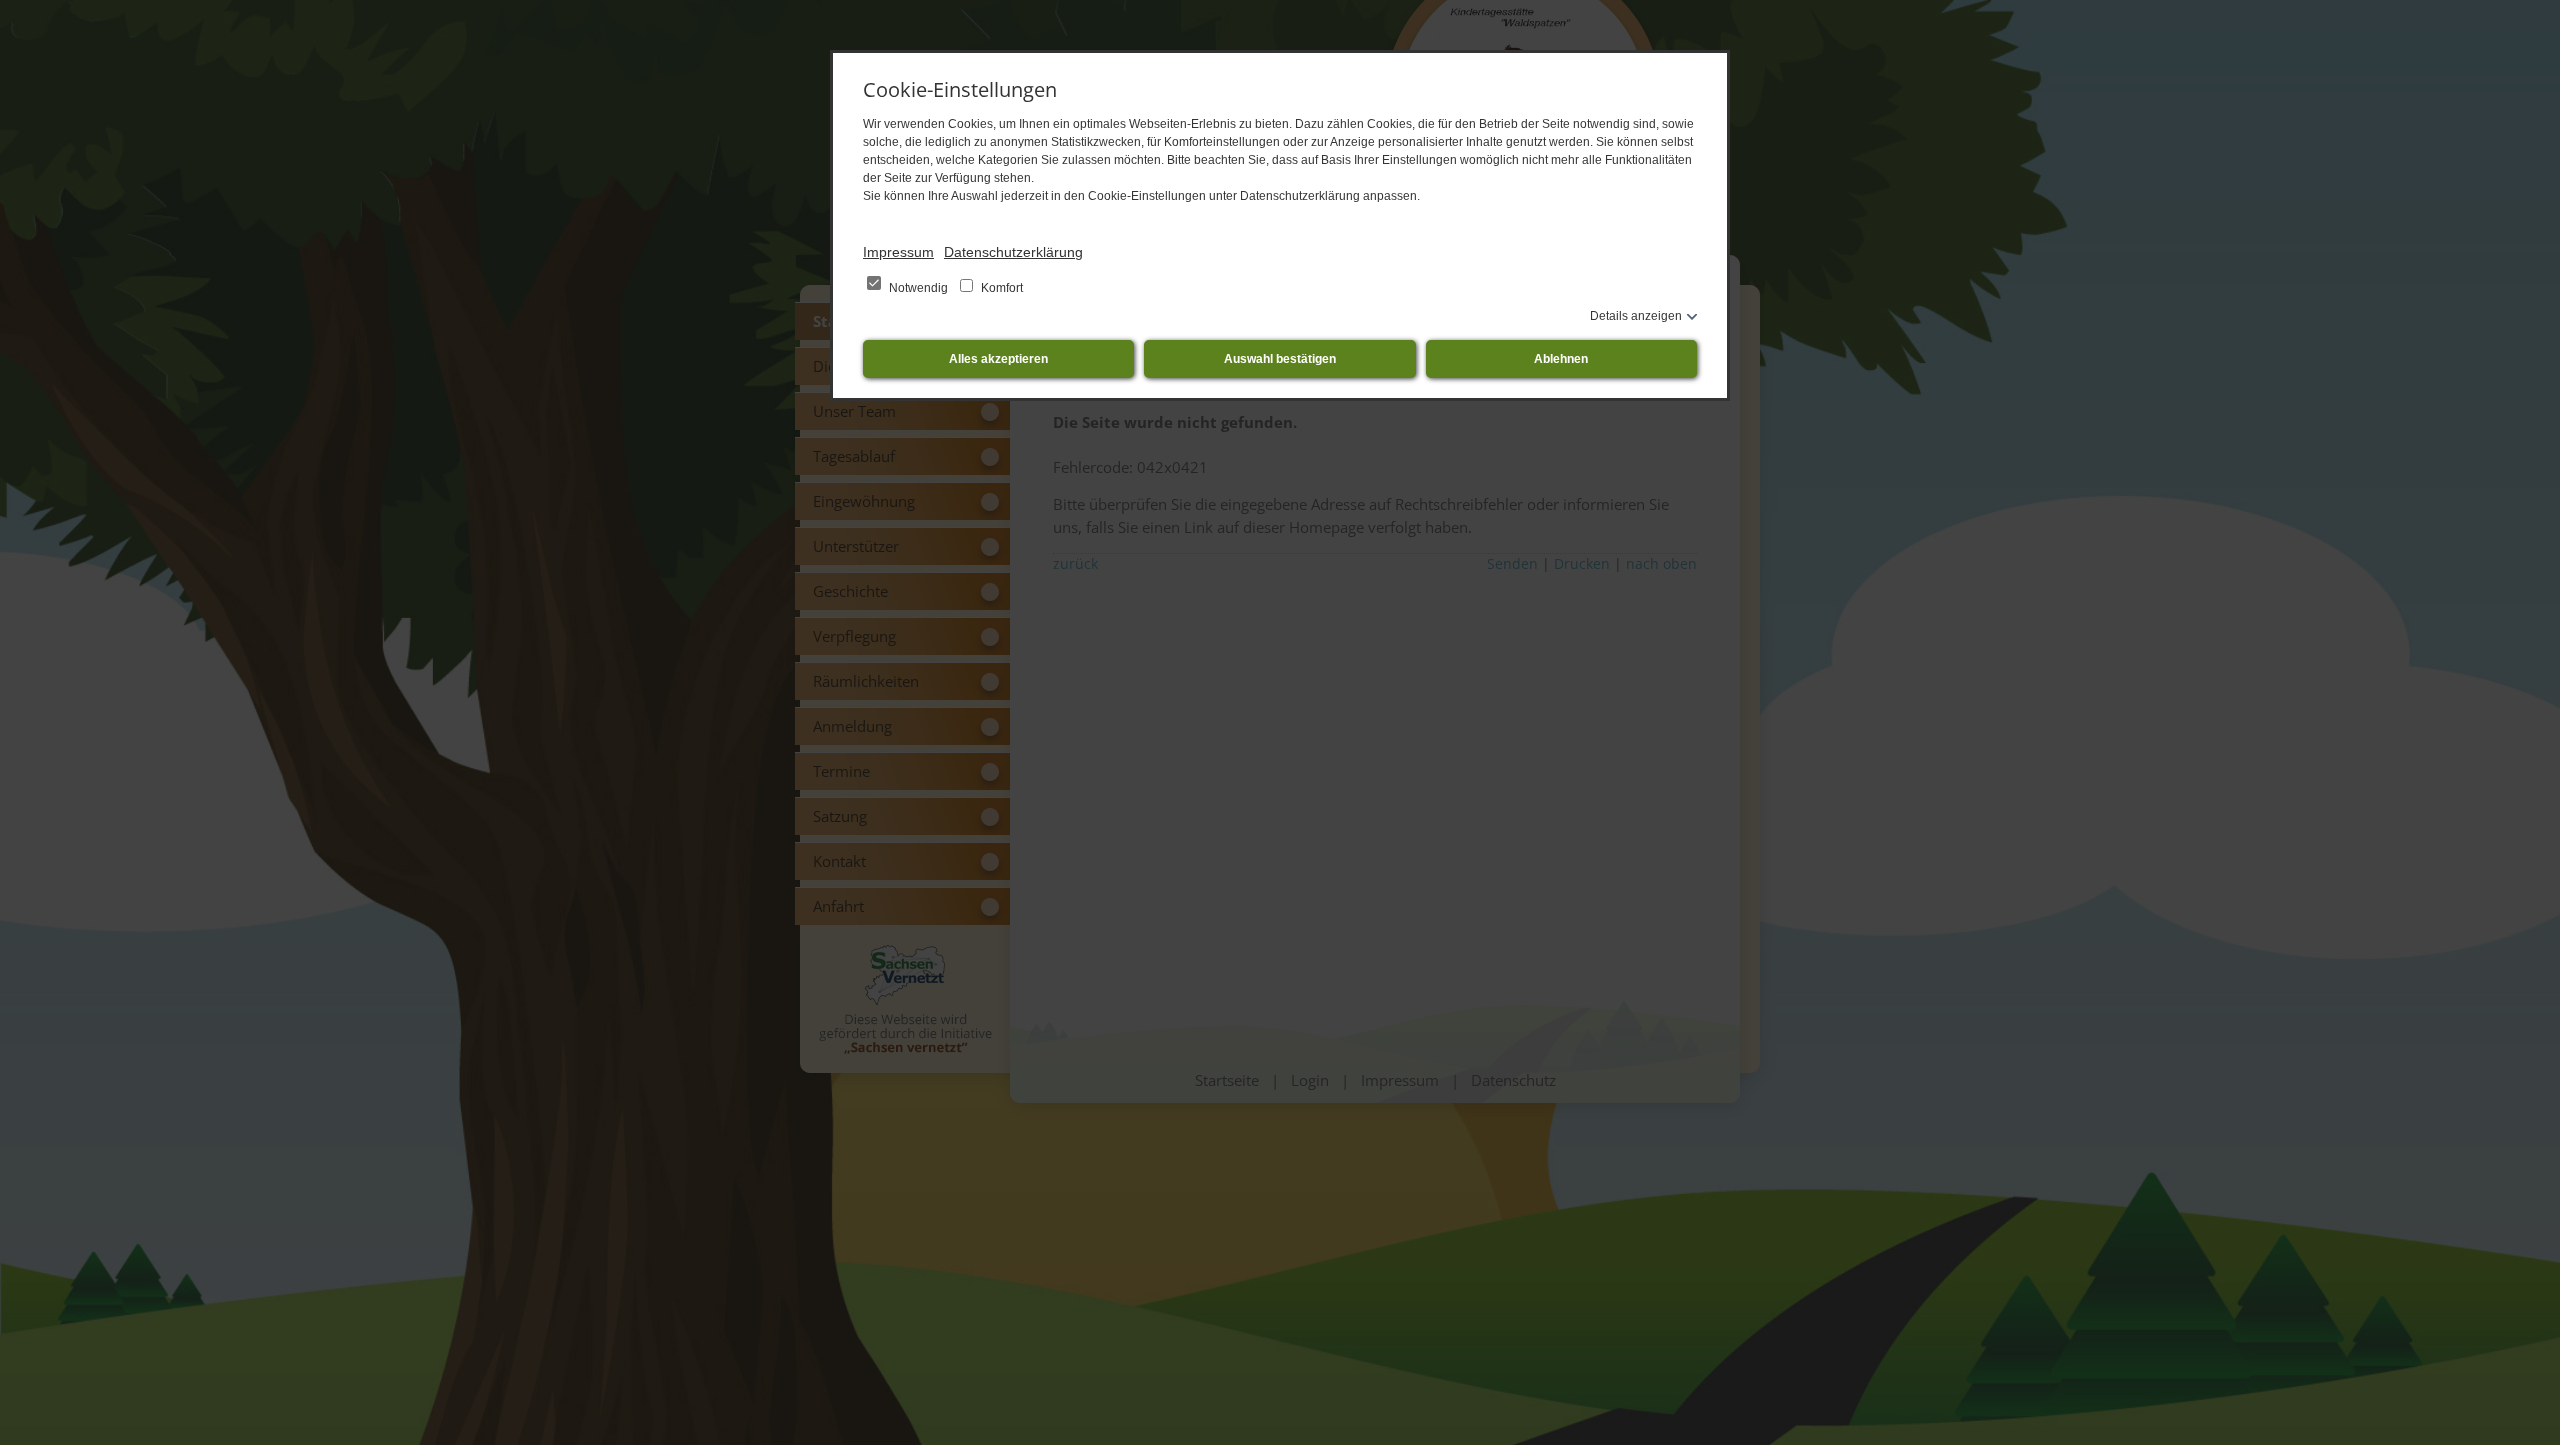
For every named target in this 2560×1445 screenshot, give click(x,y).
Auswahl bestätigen (1280, 359)
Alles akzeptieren (998, 359)
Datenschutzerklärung (1013, 252)
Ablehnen (1561, 359)
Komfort (1000, 288)
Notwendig (918, 288)
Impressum (898, 252)
